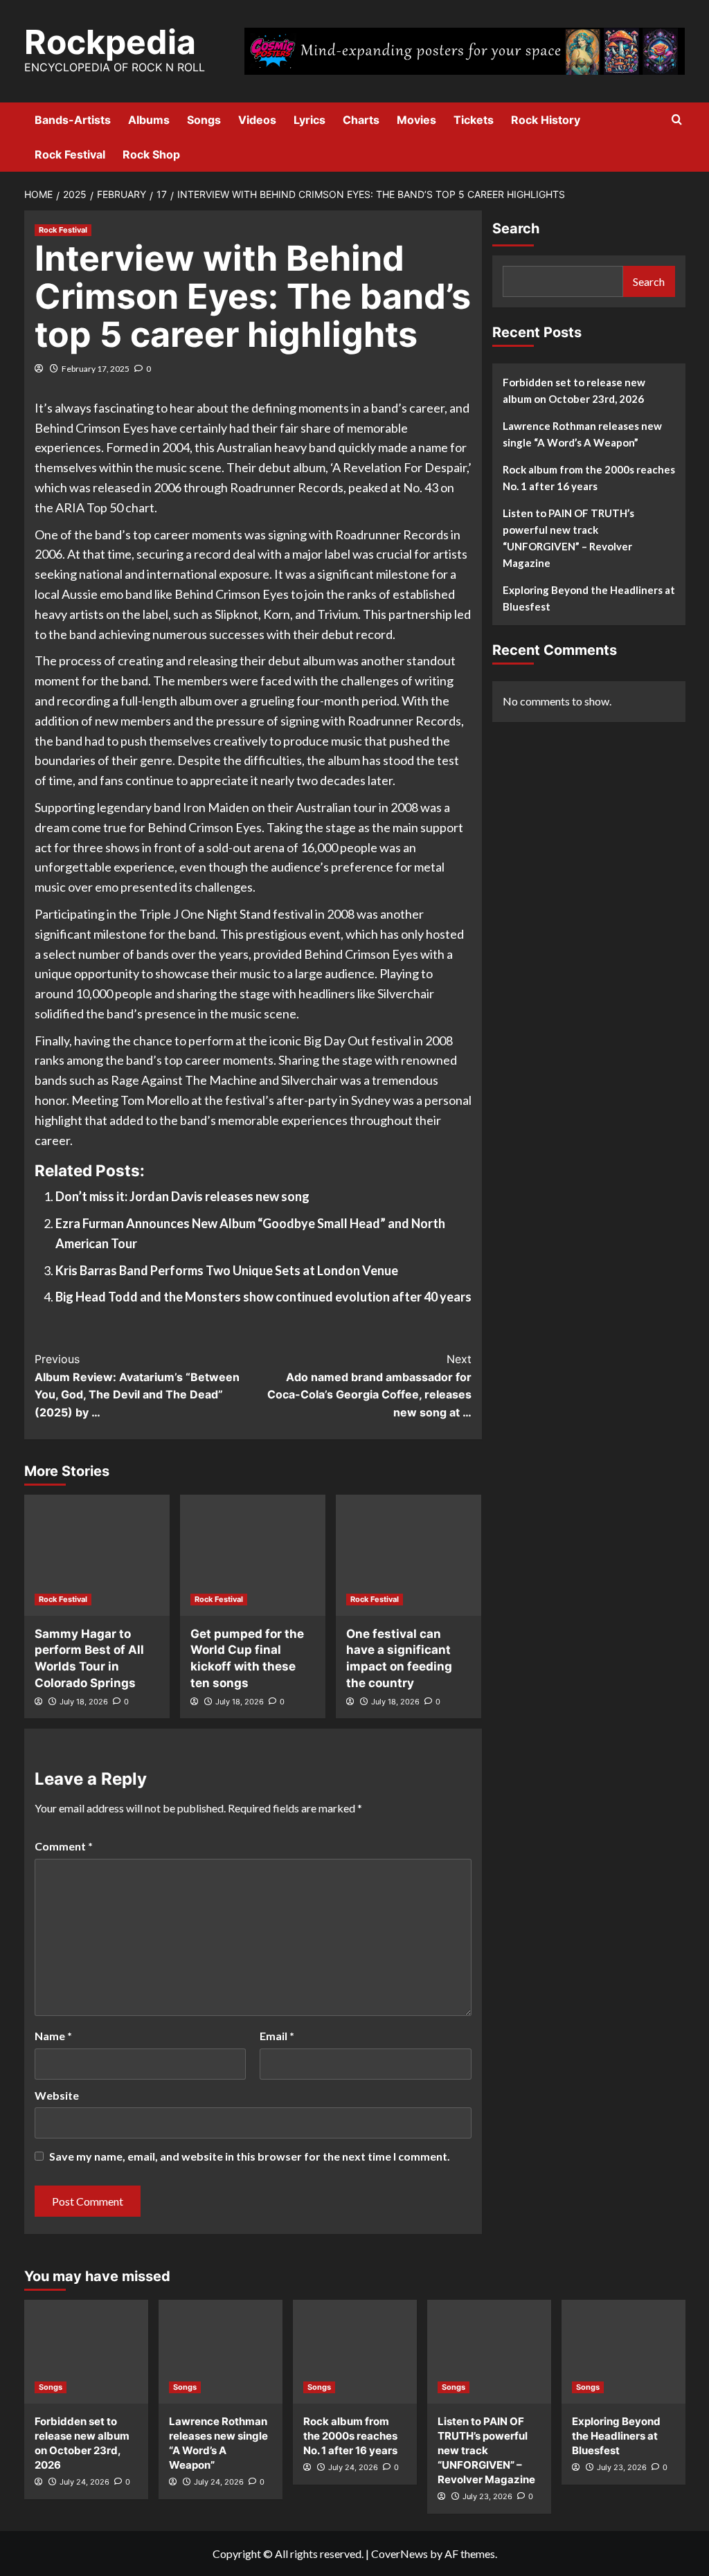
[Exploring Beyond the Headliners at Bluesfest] (623, 2352)
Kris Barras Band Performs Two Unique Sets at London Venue (227, 1270)
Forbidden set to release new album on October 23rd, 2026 (574, 390)
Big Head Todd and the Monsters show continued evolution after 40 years (263, 1297)
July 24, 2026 (84, 2482)
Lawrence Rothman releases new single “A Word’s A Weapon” (582, 434)
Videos (257, 120)
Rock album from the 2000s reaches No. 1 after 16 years (589, 478)
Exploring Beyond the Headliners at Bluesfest (589, 598)
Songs (204, 120)
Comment (64, 1846)
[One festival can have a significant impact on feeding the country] (409, 1555)
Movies (416, 120)
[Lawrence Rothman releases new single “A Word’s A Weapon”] (221, 2352)
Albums (149, 120)
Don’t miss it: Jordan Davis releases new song (182, 1196)
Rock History (546, 120)
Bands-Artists (73, 120)
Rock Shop (151, 154)
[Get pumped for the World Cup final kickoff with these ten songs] (253, 1555)
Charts (361, 120)
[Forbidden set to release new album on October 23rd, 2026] (86, 2352)
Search (516, 228)
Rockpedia (110, 42)
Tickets (474, 120)
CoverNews (400, 2554)
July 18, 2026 (84, 1702)
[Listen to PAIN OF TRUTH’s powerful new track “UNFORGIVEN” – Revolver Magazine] (489, 2352)
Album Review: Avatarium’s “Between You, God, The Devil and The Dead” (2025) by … (137, 1386)
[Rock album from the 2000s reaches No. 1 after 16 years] (355, 2352)
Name (53, 2036)
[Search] (677, 120)
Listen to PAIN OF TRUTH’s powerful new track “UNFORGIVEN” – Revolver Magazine (568, 538)
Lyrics (309, 120)
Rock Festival (70, 154)
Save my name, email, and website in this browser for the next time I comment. (250, 2156)
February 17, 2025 (96, 369)
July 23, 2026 (487, 2496)
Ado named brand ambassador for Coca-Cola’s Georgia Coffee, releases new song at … (369, 1386)
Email (277, 2036)
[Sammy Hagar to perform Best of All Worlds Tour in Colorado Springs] (97, 1555)
